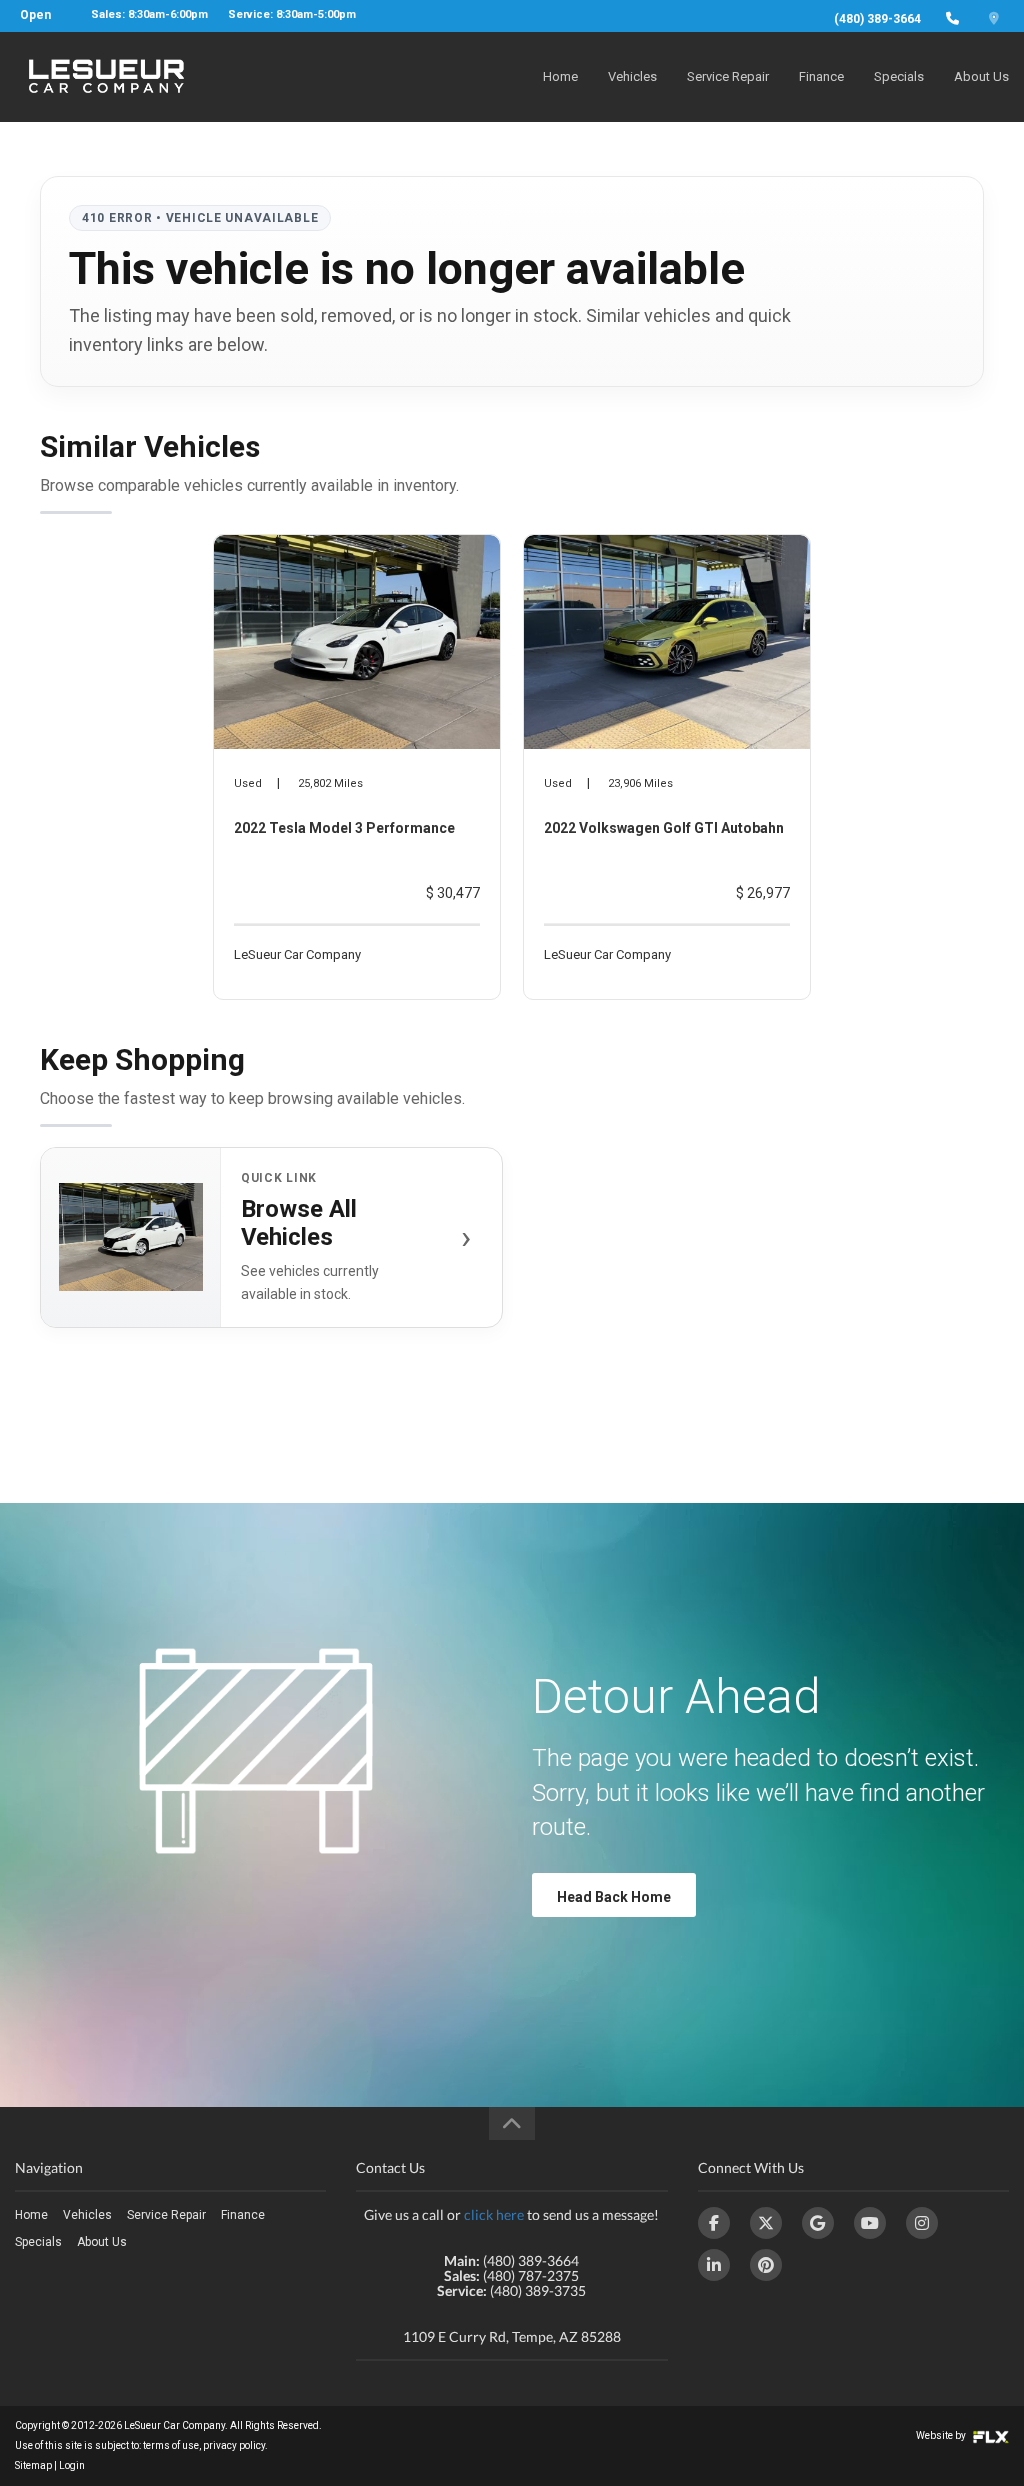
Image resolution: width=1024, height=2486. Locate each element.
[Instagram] (922, 2223)
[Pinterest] (766, 2265)
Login (72, 2465)
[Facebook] (714, 2223)
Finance (821, 76)
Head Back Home (614, 1897)
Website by (942, 2435)
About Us (981, 76)
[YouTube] (870, 2223)
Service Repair (728, 76)
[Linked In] (714, 2265)
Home (560, 76)
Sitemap (33, 2465)
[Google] (818, 2223)
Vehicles (632, 76)
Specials (899, 76)
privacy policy (234, 2445)
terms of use (171, 2445)
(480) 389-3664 (877, 19)
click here (494, 2214)
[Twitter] (766, 2223)
